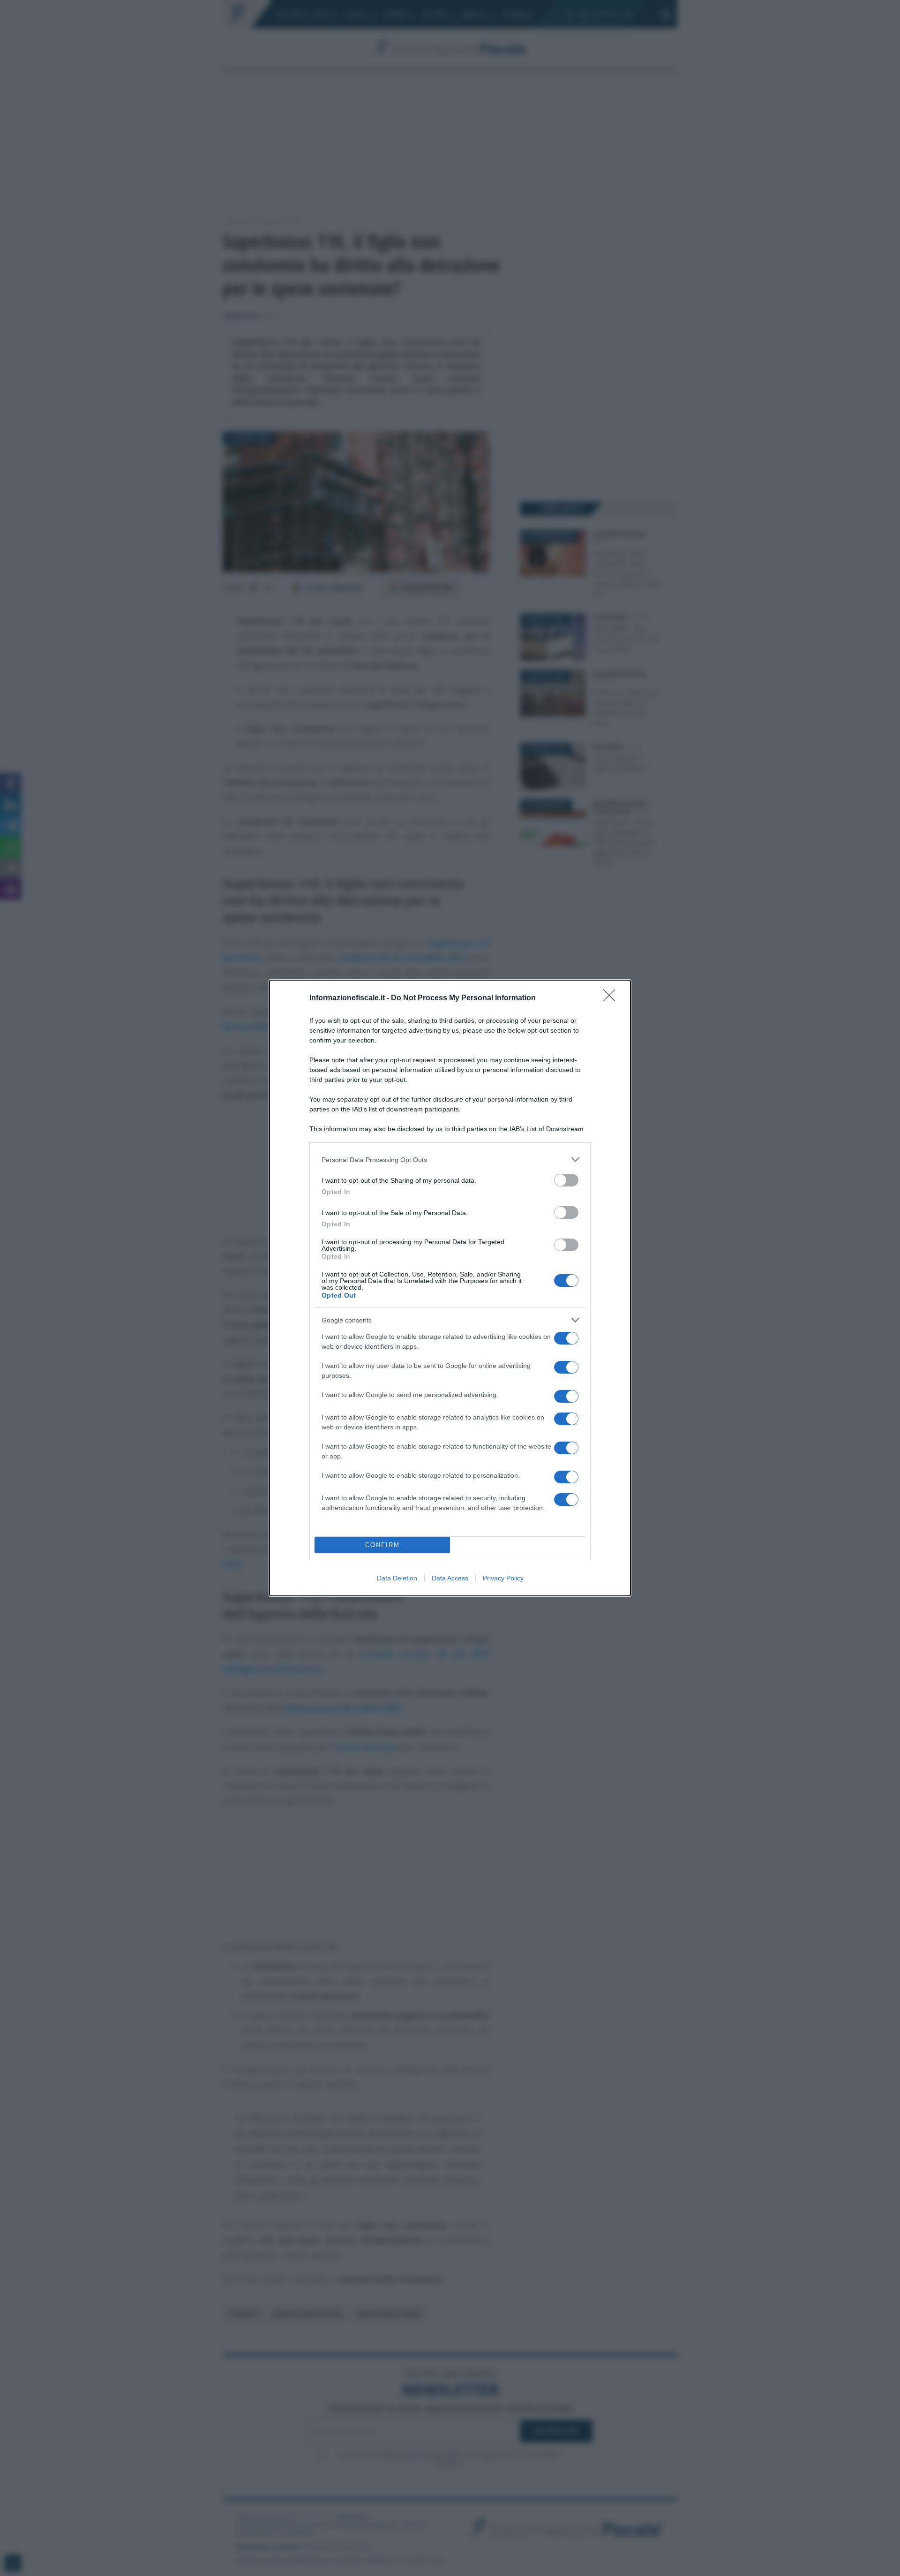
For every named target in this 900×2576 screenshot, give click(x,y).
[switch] (566, 1180)
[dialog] (450, 1288)
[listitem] (450, 1160)
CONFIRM (382, 1545)
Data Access (450, 1578)
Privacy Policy (503, 1578)
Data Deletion (397, 1578)
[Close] (612, 998)
